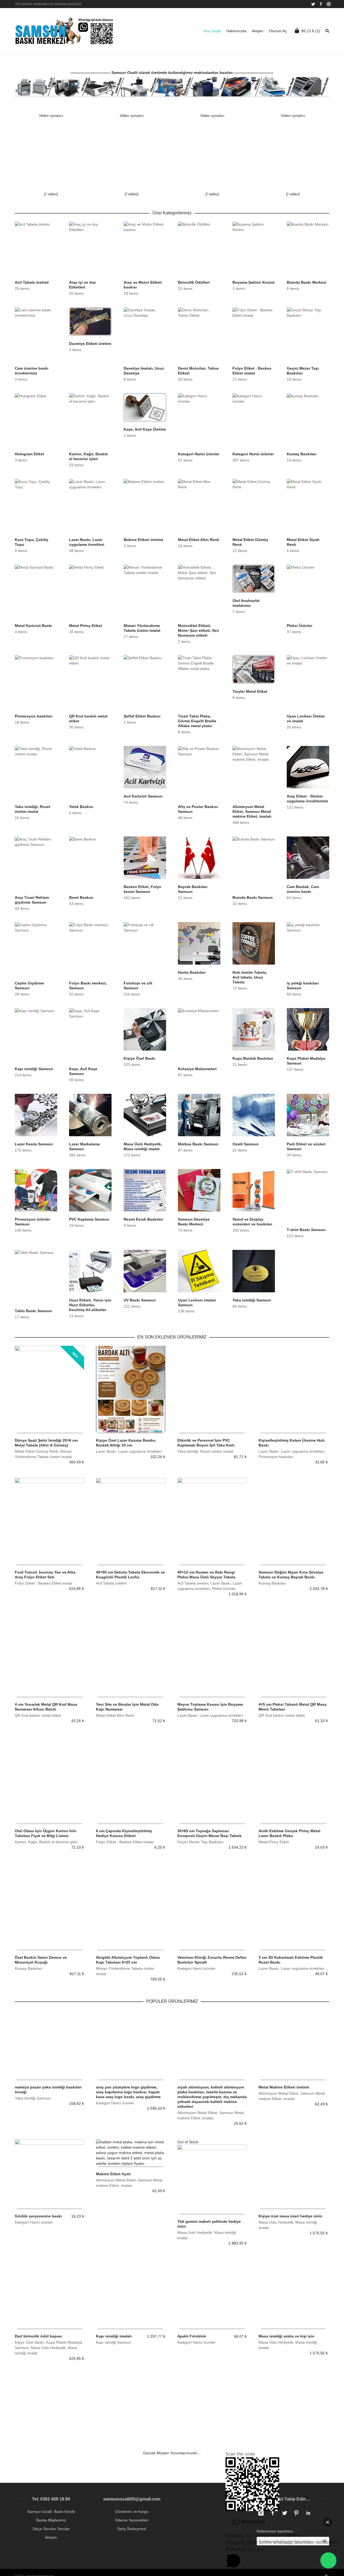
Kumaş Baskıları (272, 1583)
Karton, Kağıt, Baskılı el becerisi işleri (46, 1842)
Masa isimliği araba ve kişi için (286, 2336)
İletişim (51, 2537)
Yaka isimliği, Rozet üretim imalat (205, 1451)
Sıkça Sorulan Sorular (51, 2529)
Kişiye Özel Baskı (29, 2342)
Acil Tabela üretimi (111, 1583)
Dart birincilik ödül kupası (38, 2336)
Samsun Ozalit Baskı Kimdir (51, 2512)
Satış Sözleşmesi (132, 2529)
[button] (328, 2560)
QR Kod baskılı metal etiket (38, 1715)
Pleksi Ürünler (224, 1589)
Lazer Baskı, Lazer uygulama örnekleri (129, 1451)
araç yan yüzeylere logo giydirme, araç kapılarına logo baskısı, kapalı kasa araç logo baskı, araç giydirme (128, 2092)
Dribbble (329, 4)
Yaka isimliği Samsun (33, 2098)
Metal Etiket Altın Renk (115, 1715)
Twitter (313, 4)
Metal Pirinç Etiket (274, 1842)
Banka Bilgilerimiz (51, 2520)
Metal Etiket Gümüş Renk (36, 1451)
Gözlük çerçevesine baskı (38, 2216)
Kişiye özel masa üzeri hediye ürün (290, 2216)
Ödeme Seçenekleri (132, 2520)
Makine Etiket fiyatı (113, 2174)
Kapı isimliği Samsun (114, 2342)
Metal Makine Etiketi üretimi (284, 2087)
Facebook (321, 4)
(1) (311, 31)
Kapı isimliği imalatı (114, 2336)
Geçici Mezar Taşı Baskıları (200, 1842)
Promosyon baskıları (276, 1457)
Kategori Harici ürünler (196, 1968)
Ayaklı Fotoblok (192, 2336)
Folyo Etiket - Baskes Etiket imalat (44, 1583)
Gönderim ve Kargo (132, 2512)
